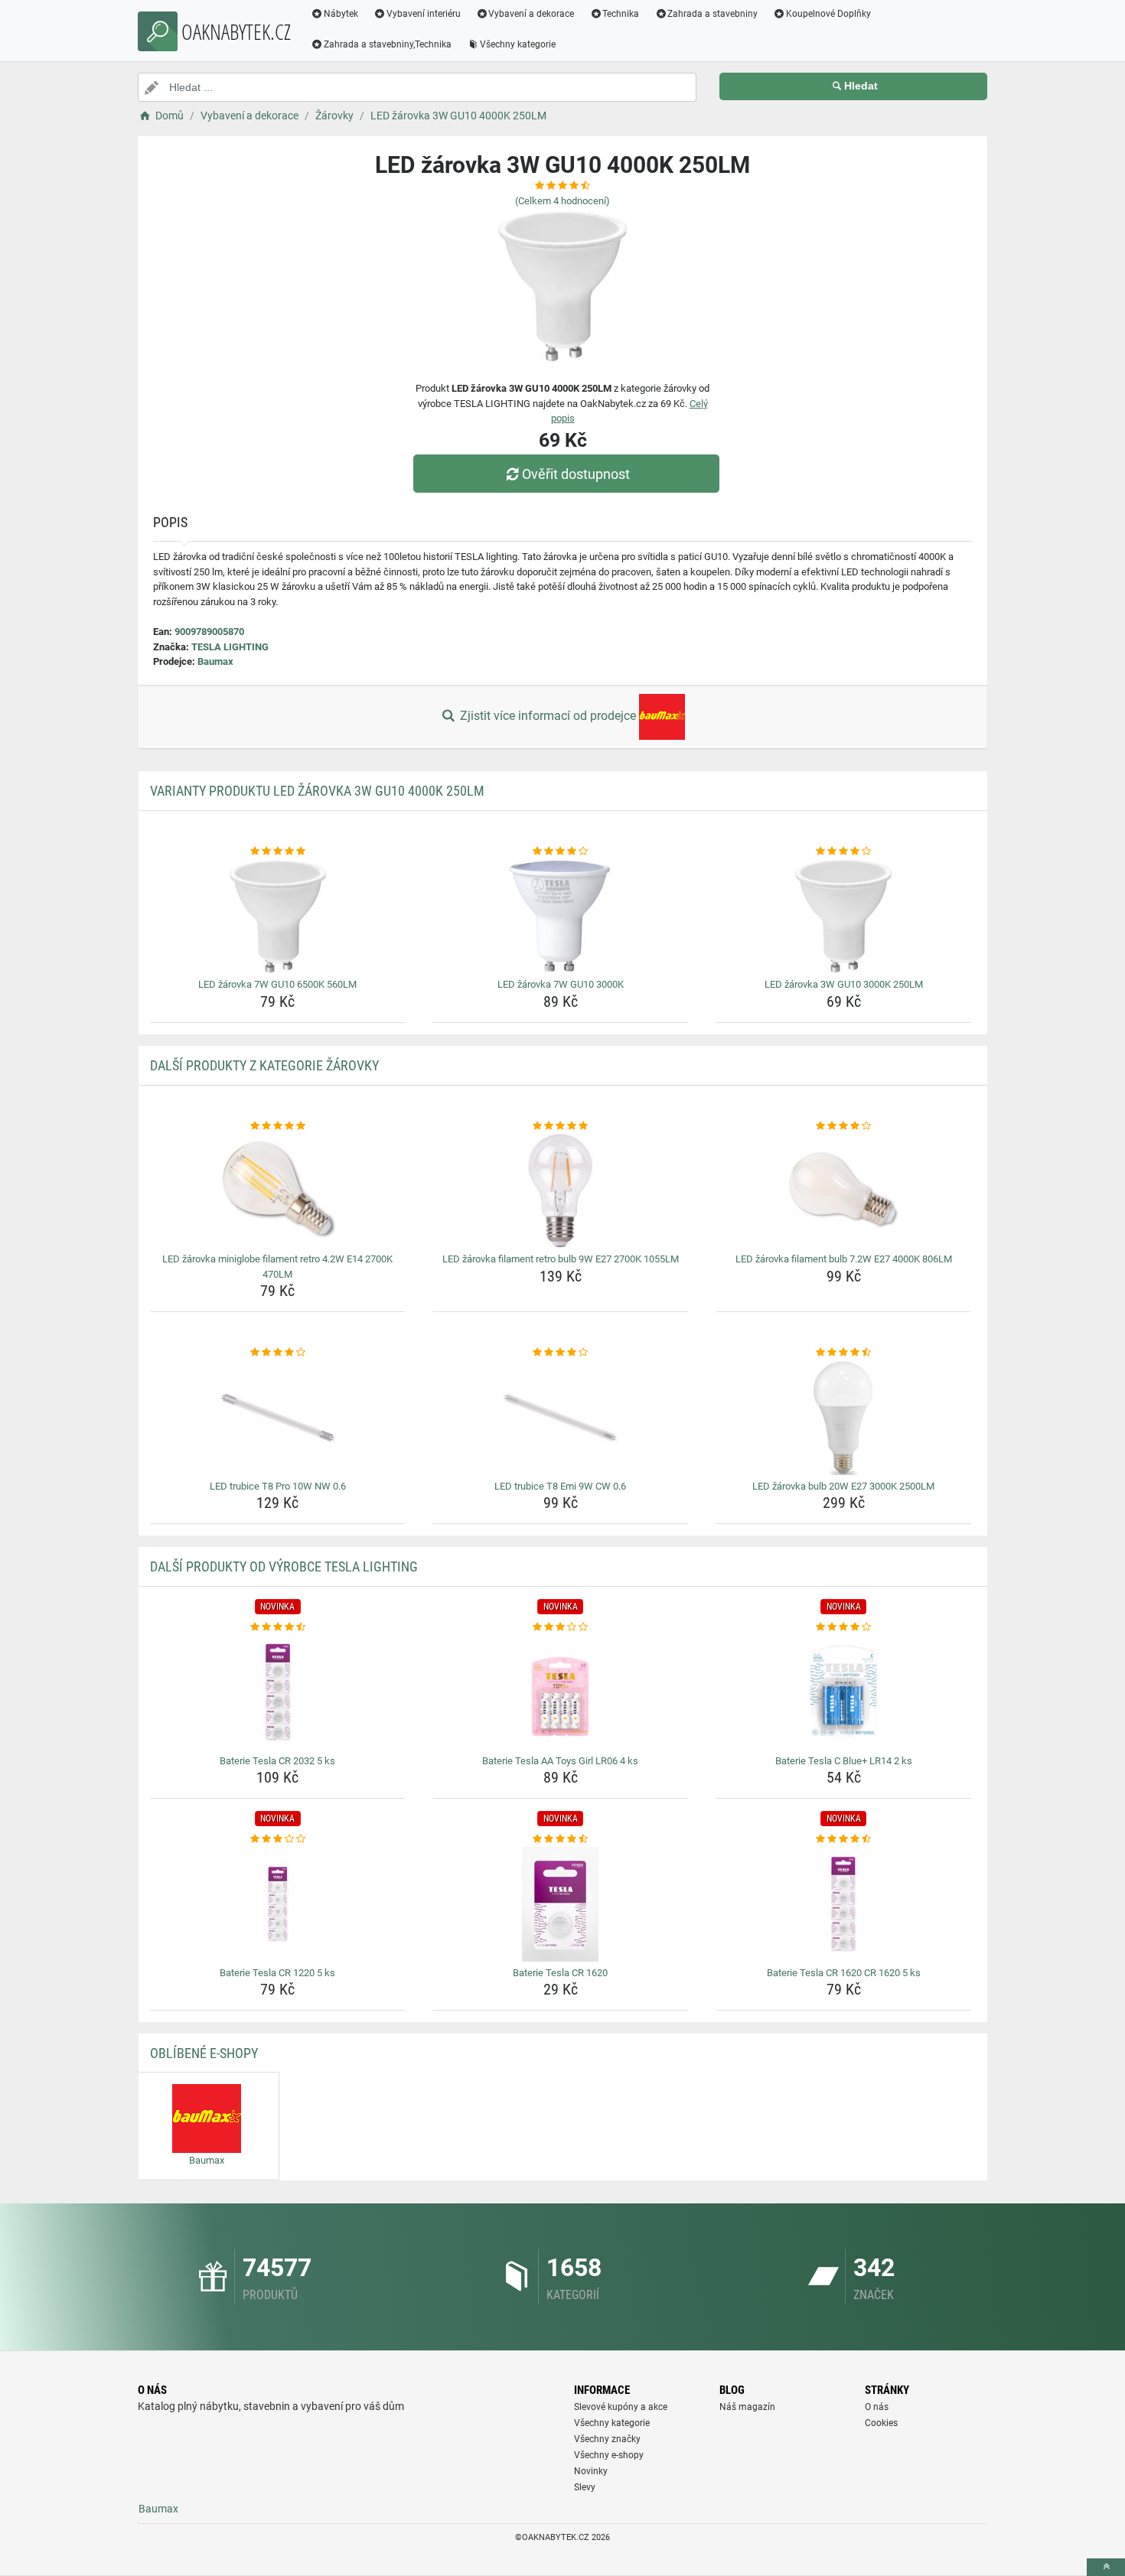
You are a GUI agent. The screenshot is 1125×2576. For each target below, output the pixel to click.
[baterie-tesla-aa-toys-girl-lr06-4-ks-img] (561, 1692)
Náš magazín (747, 2407)
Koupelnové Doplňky (828, 14)
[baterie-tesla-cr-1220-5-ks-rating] (278, 1839)
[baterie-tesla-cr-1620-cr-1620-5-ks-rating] (844, 1839)
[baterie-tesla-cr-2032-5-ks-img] (278, 1692)
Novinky (591, 2471)
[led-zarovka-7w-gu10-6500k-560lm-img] (278, 916)
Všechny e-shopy (609, 2455)
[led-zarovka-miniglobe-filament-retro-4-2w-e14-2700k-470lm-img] (278, 1190)
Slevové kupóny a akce (621, 2407)
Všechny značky (607, 2439)
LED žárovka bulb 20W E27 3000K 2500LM (843, 1486)
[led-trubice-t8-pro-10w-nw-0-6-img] (278, 1418)
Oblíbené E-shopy (204, 2053)
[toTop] (1106, 2567)
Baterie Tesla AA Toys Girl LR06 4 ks (560, 1761)
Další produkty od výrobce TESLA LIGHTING (284, 1566)
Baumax (215, 661)
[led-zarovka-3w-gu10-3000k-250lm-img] (844, 916)
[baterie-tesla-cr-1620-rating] (561, 1839)
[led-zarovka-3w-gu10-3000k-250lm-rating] (844, 852)
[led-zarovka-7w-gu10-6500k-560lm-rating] (278, 852)
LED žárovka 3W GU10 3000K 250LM (844, 984)
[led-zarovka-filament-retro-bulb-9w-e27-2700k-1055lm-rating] (561, 1126)
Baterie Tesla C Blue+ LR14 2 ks (844, 1761)
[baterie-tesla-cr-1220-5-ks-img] (278, 1904)
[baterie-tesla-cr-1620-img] (561, 1904)
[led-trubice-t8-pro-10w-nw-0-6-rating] (278, 1353)
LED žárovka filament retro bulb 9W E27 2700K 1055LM (561, 1259)
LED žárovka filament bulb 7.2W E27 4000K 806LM (844, 1259)
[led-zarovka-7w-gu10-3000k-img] (561, 916)
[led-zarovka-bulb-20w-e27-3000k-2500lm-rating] (844, 1353)
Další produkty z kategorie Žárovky (264, 1065)
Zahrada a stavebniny (712, 14)
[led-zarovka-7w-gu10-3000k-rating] (561, 852)
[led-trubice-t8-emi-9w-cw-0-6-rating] (561, 1353)
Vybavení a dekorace (531, 14)
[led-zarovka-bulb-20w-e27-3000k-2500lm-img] (844, 1418)
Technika (621, 14)
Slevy (585, 2487)
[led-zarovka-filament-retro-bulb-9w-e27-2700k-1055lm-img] (561, 1190)
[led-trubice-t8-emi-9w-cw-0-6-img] (561, 1418)
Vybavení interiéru (424, 14)
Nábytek (341, 14)
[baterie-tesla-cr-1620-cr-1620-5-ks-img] (844, 1904)
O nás (877, 2407)
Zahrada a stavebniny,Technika (388, 44)
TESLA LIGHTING (230, 647)
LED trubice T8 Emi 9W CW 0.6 (560, 1486)
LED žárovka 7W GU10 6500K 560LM (277, 984)
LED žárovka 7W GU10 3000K (561, 984)
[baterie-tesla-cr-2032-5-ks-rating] (278, 1627)
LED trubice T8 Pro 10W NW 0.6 (278, 1486)
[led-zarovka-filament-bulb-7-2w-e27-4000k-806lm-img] (844, 1190)
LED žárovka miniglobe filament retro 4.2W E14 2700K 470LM (277, 1267)
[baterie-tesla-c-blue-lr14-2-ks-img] (844, 1692)
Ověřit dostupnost (576, 474)
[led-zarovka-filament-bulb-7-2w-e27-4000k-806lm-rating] (844, 1126)
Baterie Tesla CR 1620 (560, 1973)
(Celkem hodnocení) (562, 201)
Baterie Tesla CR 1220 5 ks (277, 1973)
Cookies (881, 2423)
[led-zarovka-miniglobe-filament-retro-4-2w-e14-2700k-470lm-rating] (278, 1126)
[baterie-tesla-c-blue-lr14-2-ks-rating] (844, 1627)
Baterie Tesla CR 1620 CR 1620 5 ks (844, 1973)
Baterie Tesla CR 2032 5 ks (277, 1761)
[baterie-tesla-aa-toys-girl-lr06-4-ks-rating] (561, 1627)
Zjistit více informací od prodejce (548, 716)
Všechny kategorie (518, 44)
